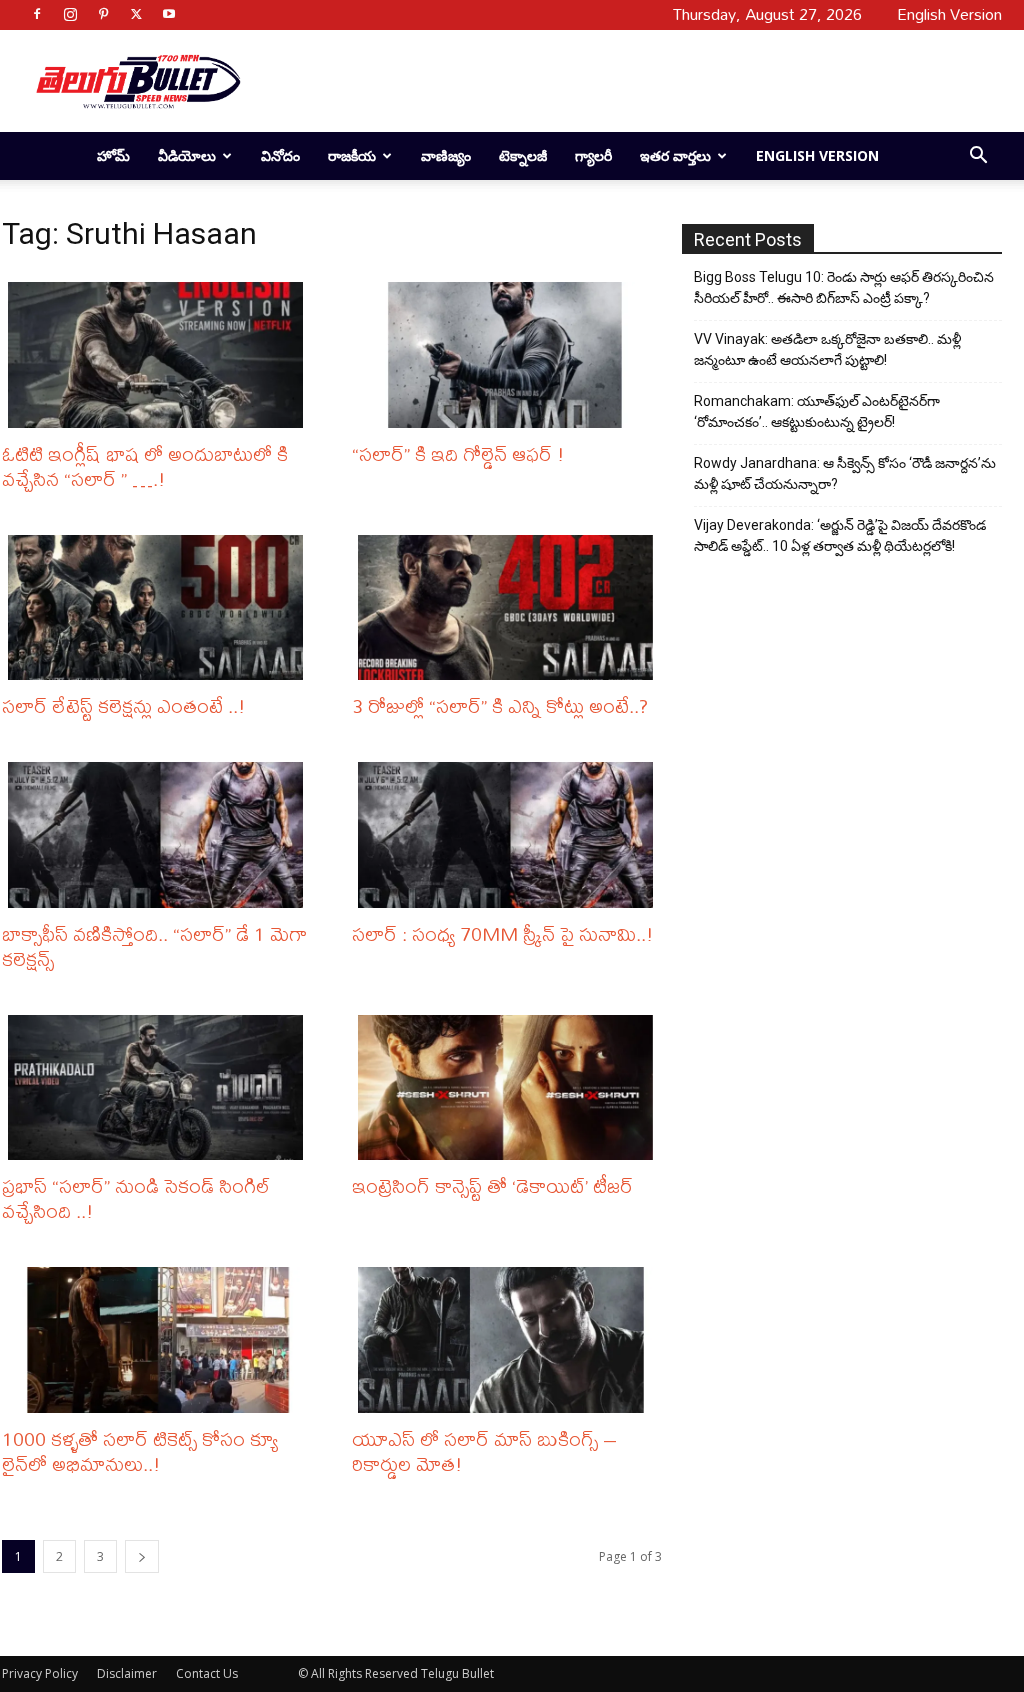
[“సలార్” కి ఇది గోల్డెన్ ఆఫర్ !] (510, 355)
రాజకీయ (352, 155)
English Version (817, 155)
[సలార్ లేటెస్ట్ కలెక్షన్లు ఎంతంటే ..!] (160, 608)
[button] (978, 157)
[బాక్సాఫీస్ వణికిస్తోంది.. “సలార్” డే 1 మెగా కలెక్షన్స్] (160, 835)
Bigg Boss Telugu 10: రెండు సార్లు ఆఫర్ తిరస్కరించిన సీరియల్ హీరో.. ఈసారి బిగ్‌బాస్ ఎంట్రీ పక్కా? (844, 287)
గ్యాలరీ (593, 155)
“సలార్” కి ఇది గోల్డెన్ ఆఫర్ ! (458, 453)
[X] (136, 14)
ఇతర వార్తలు (675, 155)
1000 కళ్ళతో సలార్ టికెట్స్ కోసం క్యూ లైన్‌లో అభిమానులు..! (140, 1451)
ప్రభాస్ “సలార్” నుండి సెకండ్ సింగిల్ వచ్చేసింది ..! (136, 1198)
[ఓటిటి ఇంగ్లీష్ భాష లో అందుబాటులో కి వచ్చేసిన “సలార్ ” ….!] (160, 355)
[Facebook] (37, 14)
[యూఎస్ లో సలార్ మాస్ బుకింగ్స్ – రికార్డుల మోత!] (510, 1340)
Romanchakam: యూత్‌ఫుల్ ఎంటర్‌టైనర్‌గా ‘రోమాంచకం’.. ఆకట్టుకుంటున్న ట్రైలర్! (817, 411)
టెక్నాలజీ (523, 155)
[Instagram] (70, 14)
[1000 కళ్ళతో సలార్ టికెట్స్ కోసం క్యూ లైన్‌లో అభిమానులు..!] (160, 1340)
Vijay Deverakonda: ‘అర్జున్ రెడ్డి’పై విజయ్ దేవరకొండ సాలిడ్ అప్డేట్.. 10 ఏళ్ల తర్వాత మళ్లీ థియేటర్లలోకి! (840, 535)
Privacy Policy (40, 1673)
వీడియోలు (187, 155)
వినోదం (280, 155)
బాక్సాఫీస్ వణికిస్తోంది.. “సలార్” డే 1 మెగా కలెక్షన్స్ (154, 946)
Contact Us (207, 1673)
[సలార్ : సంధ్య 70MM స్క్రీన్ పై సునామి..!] (510, 835)
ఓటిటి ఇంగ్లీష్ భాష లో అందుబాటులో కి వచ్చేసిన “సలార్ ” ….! (145, 466)
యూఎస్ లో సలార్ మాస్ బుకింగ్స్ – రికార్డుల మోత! (484, 1451)
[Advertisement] (628, 81)
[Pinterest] (103, 14)
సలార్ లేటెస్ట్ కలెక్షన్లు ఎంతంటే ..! (124, 705)
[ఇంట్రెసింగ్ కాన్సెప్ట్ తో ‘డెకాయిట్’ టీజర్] (510, 1088)
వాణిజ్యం (446, 155)
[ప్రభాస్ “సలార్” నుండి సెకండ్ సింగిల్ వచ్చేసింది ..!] (160, 1088)
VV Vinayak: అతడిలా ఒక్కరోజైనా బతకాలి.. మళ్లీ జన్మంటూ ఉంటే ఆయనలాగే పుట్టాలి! (827, 349)
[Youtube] (169, 14)
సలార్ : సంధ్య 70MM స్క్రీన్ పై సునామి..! (503, 933)
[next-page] (142, 1556)
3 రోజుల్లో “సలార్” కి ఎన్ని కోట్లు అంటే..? (500, 705)
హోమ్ (113, 155)
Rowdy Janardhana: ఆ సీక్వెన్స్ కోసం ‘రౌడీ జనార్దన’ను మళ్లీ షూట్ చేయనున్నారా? (845, 473)
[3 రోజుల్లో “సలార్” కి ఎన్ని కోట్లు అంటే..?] (510, 608)
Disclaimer (127, 1673)
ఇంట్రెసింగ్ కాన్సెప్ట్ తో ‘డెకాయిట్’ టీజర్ (492, 1185)
